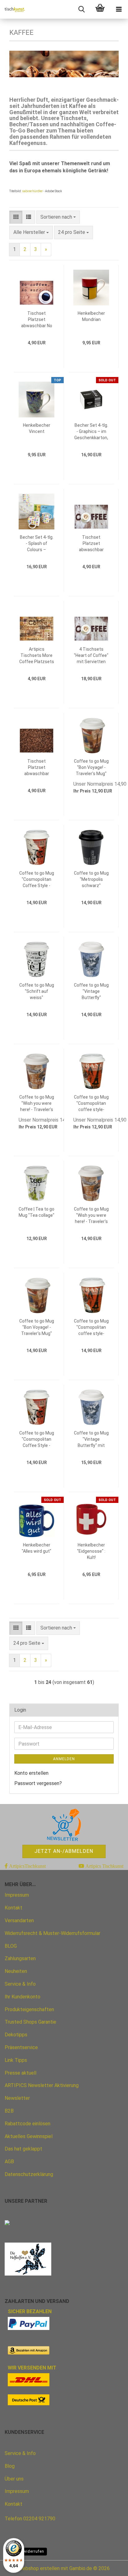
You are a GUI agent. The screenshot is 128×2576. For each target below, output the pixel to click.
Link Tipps (16, 2060)
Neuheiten (16, 1971)
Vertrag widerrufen (26, 2551)
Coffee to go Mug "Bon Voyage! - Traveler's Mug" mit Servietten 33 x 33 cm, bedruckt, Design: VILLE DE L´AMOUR (37, 1328)
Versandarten (19, 1920)
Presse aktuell (21, 2073)
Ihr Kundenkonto (23, 1997)
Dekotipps (16, 2035)
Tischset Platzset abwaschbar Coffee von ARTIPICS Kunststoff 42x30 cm (37, 768)
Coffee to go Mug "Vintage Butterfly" (91, 991)
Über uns (14, 2479)
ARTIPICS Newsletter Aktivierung (42, 2085)
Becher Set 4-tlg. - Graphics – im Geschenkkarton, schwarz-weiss (91, 432)
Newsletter (17, 2098)
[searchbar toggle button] (81, 9)
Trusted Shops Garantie (30, 2022)
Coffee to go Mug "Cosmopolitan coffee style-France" (91, 1104)
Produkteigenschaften (29, 2009)
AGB (9, 2162)
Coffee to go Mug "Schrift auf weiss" (37, 991)
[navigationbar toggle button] (119, 9)
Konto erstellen (31, 1773)
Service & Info (20, 1984)
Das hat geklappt (23, 2149)
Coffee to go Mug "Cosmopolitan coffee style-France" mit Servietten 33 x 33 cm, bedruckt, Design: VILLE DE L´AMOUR (91, 1328)
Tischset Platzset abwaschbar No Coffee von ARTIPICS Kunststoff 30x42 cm (37, 320)
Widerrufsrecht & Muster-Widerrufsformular (53, 1933)
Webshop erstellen (39, 2568)
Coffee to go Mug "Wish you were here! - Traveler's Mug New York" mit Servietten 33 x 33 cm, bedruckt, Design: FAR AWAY (91, 1216)
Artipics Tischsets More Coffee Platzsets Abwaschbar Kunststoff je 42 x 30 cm (37, 656)
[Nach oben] (111, 2567)
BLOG (11, 1946)
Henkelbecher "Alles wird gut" (37, 1548)
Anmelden (64, 1759)
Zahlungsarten (20, 1958)
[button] (16, 217)
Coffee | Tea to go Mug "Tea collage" (37, 1212)
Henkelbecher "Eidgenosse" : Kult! (91, 1551)
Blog (10, 2466)
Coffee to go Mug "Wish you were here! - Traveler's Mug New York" (37, 1104)
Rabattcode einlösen (27, 2124)
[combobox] (58, 217)
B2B (9, 2111)
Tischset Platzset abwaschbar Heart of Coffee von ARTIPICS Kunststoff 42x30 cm (91, 544)
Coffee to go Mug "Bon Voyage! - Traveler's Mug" (91, 767)
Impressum (17, 1895)
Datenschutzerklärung (29, 2174)
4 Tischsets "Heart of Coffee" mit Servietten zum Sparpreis (91, 656)
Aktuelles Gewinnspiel (29, 2136)
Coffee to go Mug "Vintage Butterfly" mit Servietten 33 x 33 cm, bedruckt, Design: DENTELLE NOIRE (91, 1439)
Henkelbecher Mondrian (91, 316)
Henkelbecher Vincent (37, 428)
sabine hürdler (32, 191)
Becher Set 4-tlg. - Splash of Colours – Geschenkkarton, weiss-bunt (37, 544)
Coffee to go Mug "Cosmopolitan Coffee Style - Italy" (37, 880)
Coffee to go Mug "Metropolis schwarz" (91, 879)
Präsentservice (21, 2047)
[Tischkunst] (12, 9)
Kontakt (14, 1908)
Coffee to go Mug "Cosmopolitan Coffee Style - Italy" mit (37, 1439)
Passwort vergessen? (38, 1783)
